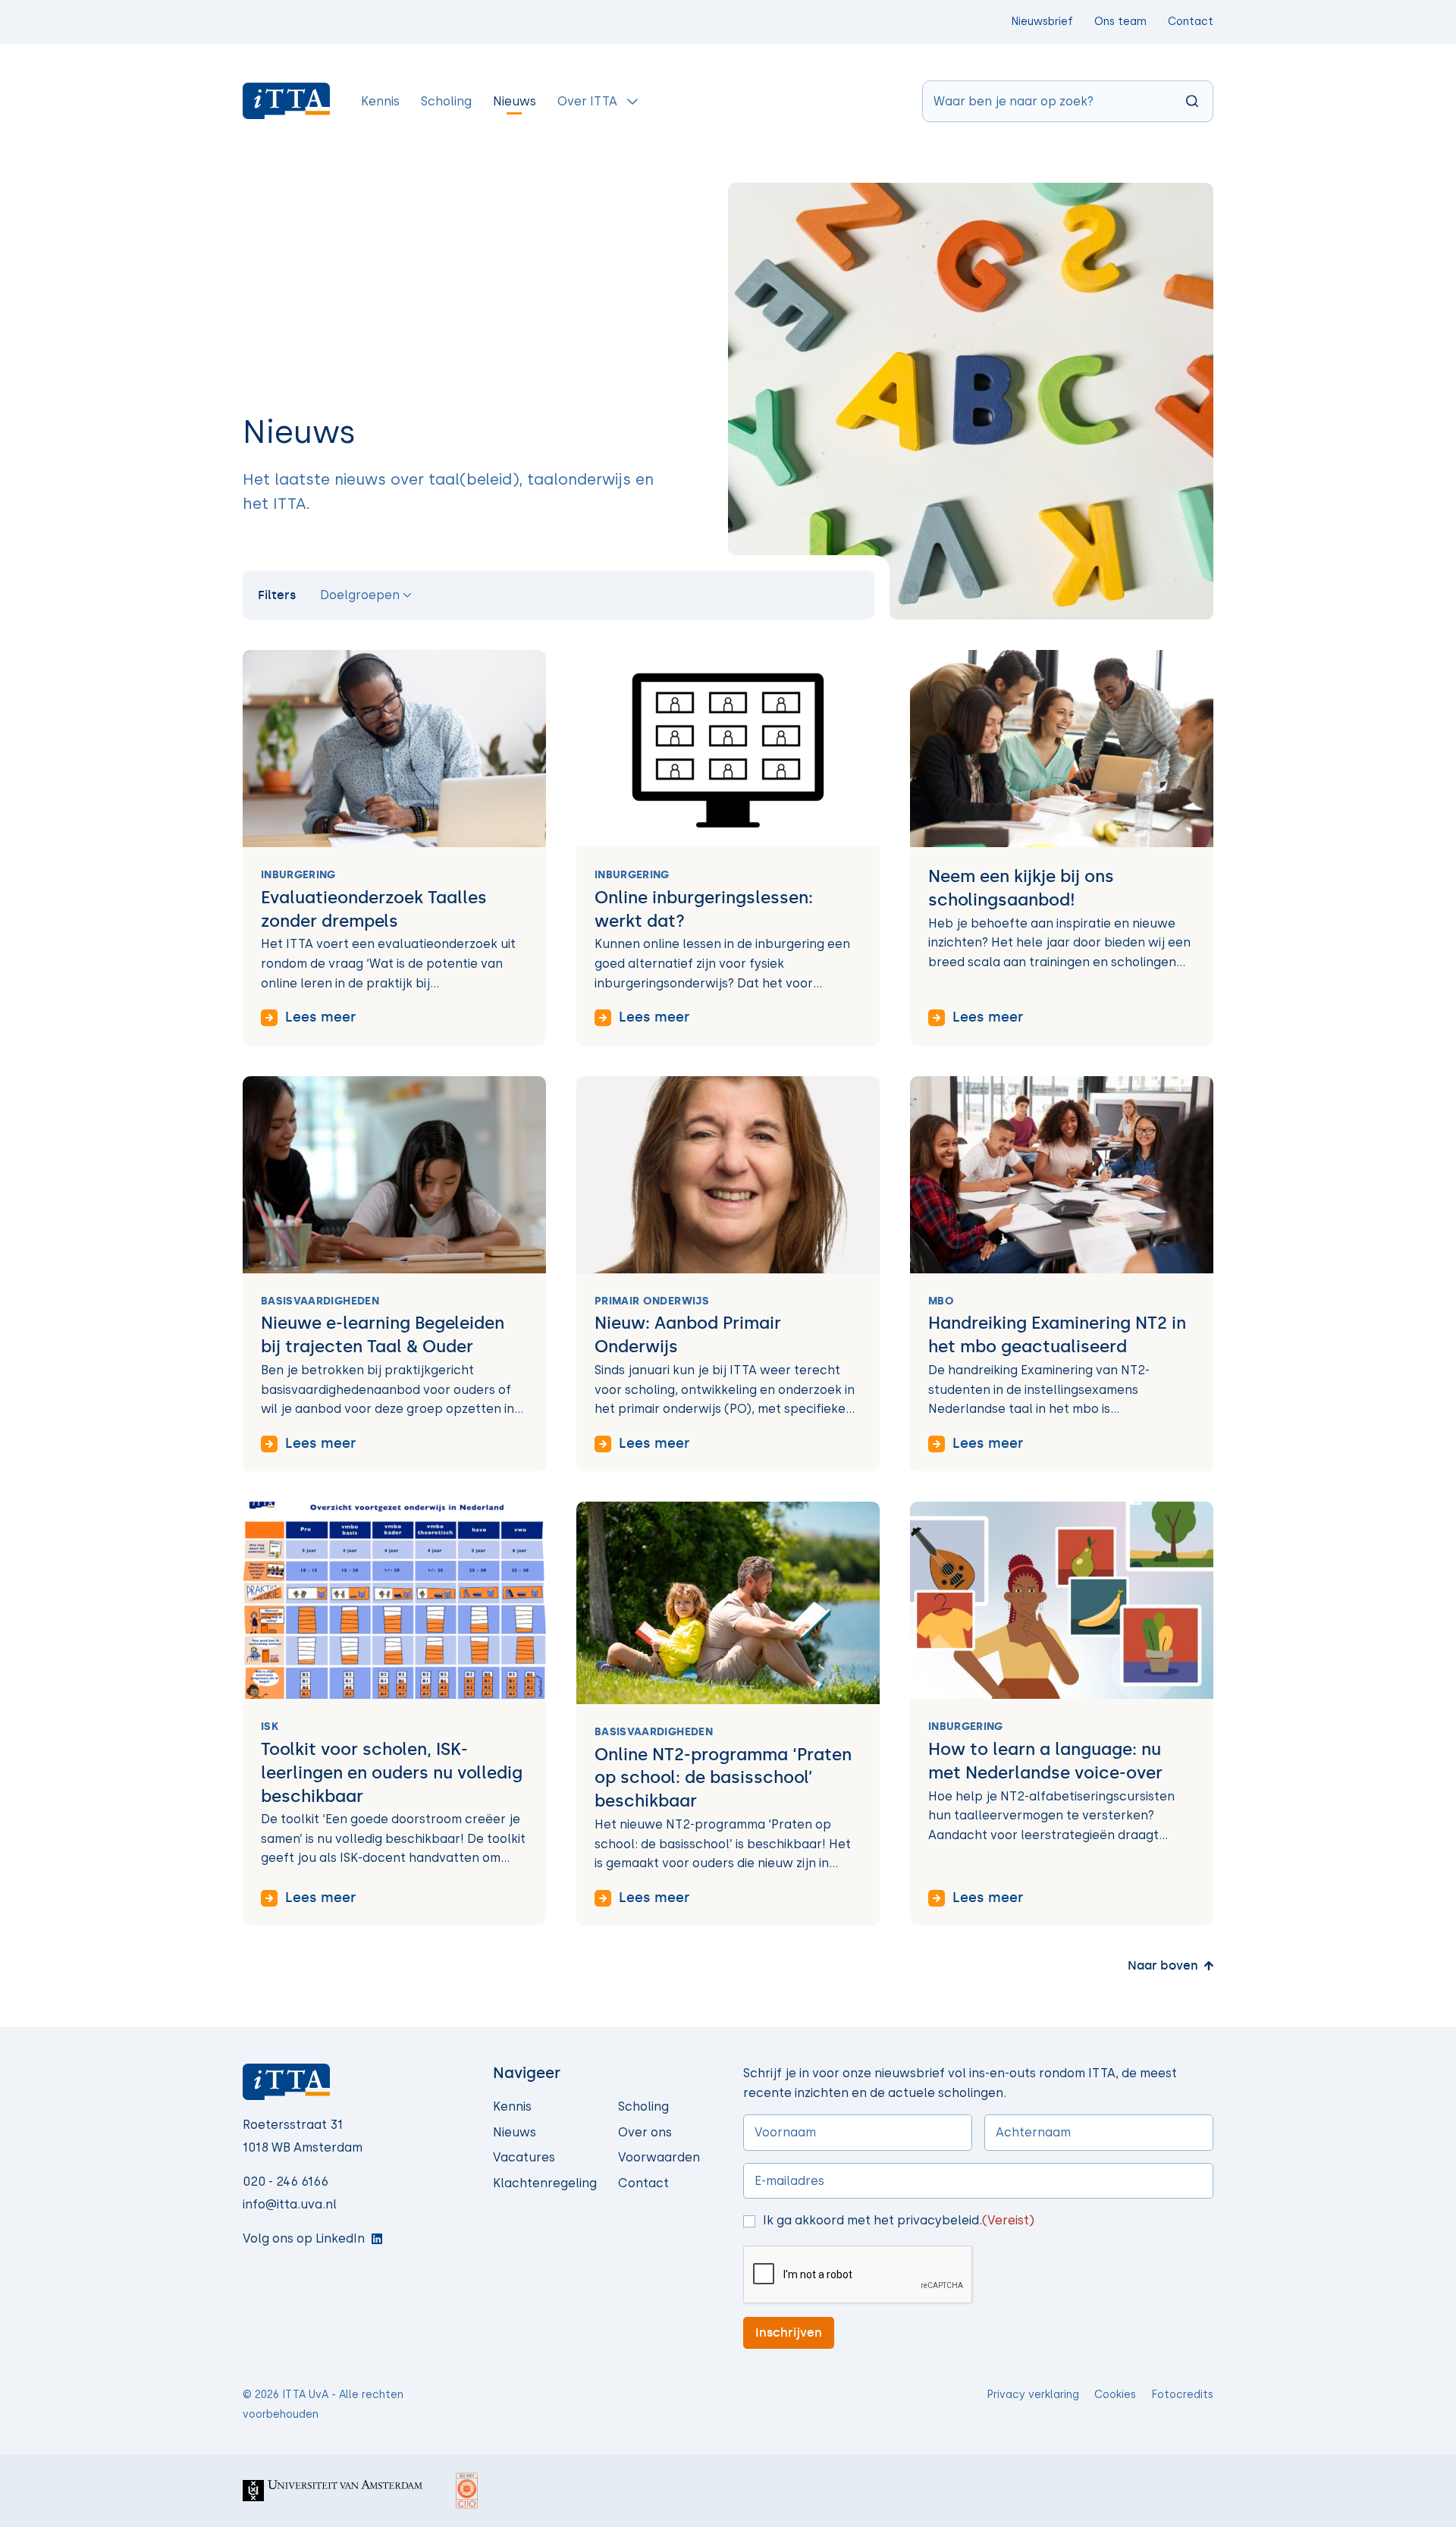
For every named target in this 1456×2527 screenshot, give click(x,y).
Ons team (1120, 22)
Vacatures (524, 2157)
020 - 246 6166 (286, 2182)
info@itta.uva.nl (290, 2204)
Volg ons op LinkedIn (304, 2238)
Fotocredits (1182, 2395)
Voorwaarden (659, 2157)
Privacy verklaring (1033, 2395)
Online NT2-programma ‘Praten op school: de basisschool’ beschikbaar (723, 1778)
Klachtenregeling (545, 2183)
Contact (1191, 22)
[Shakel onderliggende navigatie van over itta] (632, 101)
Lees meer (320, 1017)
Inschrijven (789, 2332)
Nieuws (515, 2132)
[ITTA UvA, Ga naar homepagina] (287, 101)
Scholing (643, 2106)
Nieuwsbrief (1042, 22)
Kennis (512, 2106)
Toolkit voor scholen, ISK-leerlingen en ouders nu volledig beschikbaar (392, 1773)
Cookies (1115, 2395)
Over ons (645, 2132)
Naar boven (1163, 1965)
